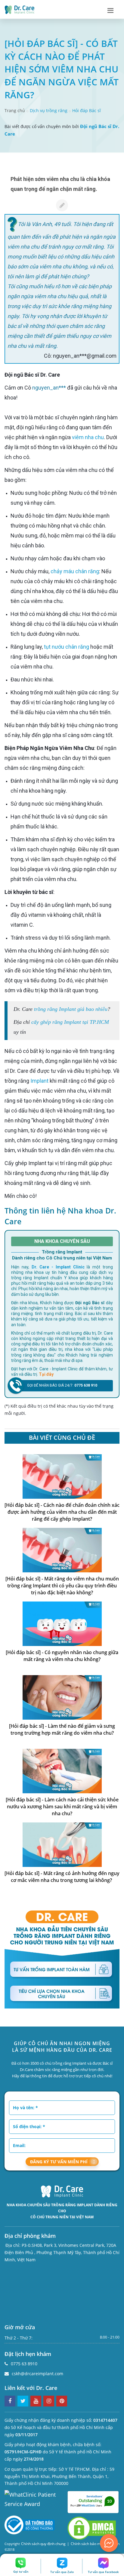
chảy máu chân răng (75, 571)
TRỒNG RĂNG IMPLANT (72, 2205)
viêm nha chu (88, 437)
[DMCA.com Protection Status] (92, 2528)
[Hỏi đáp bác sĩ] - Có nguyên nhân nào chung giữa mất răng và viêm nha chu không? (62, 1656)
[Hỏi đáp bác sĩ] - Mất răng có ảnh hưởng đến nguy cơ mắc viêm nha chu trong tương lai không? (62, 1877)
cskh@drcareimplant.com (37, 2374)
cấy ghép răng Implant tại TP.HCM (70, 1022)
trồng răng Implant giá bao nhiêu (71, 1009)
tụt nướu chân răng (67, 647)
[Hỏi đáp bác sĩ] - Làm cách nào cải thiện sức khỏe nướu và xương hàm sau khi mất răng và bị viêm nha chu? (62, 1807)
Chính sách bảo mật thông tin (95, 2544)
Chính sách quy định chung (43, 2544)
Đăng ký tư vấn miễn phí (59, 2162)
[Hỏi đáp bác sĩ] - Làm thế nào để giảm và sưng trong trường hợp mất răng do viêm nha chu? (62, 1729)
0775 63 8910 (24, 2364)
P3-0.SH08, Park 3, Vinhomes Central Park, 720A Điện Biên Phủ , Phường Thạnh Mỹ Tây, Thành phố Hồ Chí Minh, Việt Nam (62, 2252)
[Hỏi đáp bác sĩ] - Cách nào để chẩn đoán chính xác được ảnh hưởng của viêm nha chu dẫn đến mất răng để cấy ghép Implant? (62, 1512)
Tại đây (46, 1374)
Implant (39, 1081)
